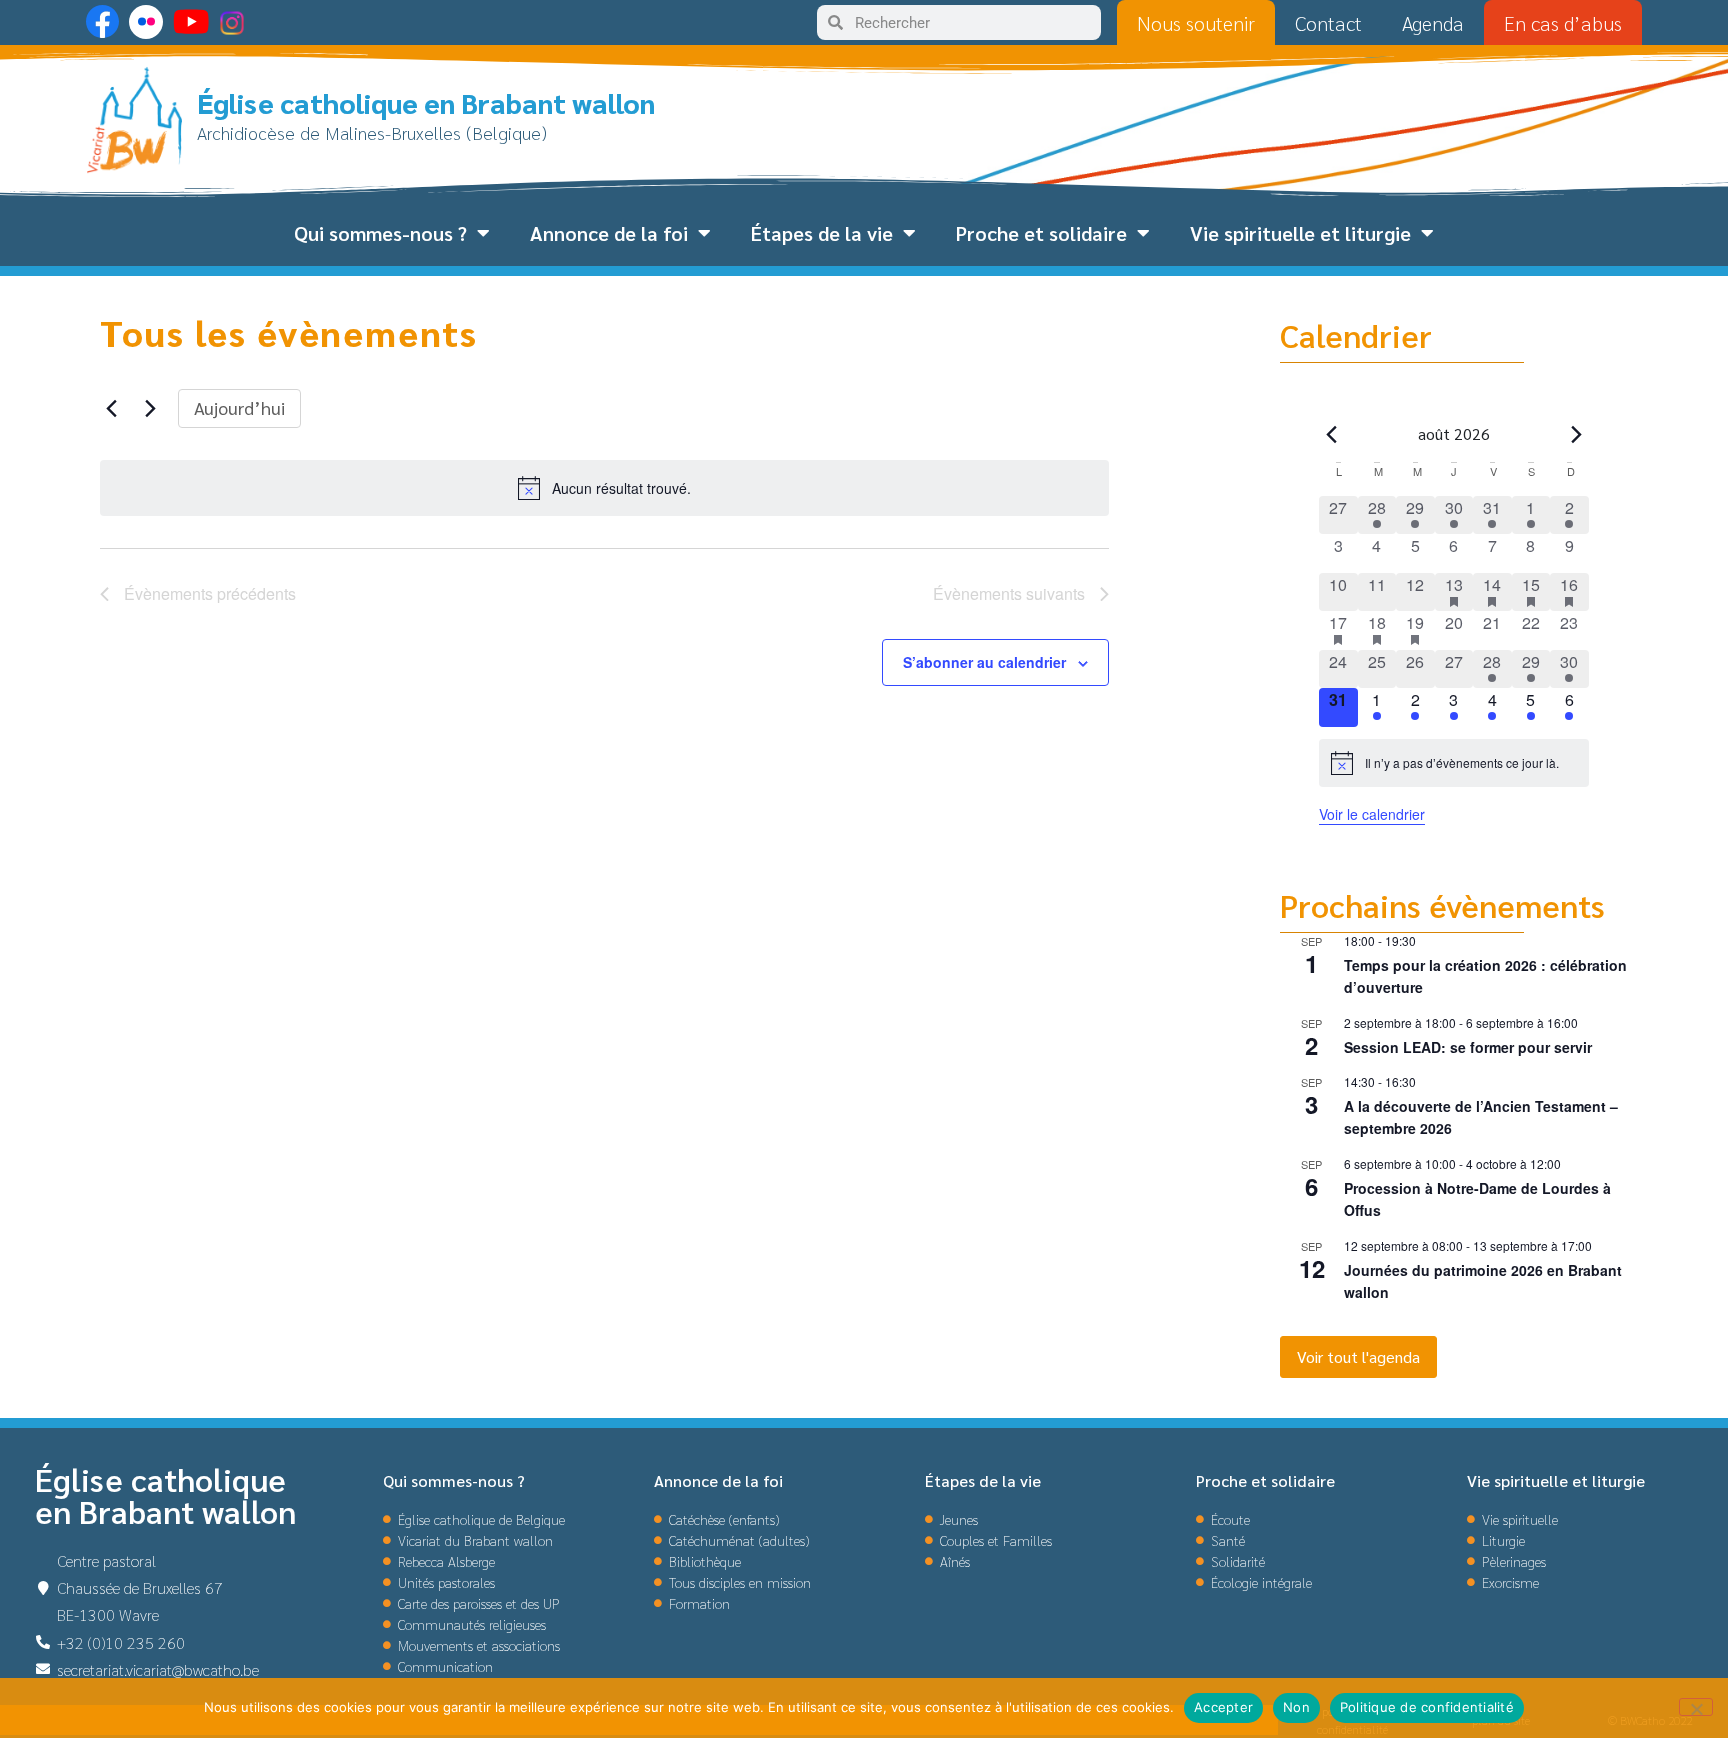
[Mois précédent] (1331, 434)
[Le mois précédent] (1577, 434)
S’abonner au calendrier (984, 662)
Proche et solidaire (1041, 233)
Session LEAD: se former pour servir (1468, 1047)
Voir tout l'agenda (1358, 1356)
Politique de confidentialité (1427, 1707)
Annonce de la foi (609, 233)
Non (1296, 1707)
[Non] (1696, 1707)
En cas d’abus (1563, 23)
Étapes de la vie (822, 233)
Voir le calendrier (1372, 814)
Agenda (1433, 23)
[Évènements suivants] (151, 408)
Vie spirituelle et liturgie (1300, 233)
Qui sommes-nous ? (380, 233)
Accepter (1223, 1707)
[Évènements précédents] (112, 408)
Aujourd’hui (239, 407)
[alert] (604, 488)
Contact (1328, 23)
